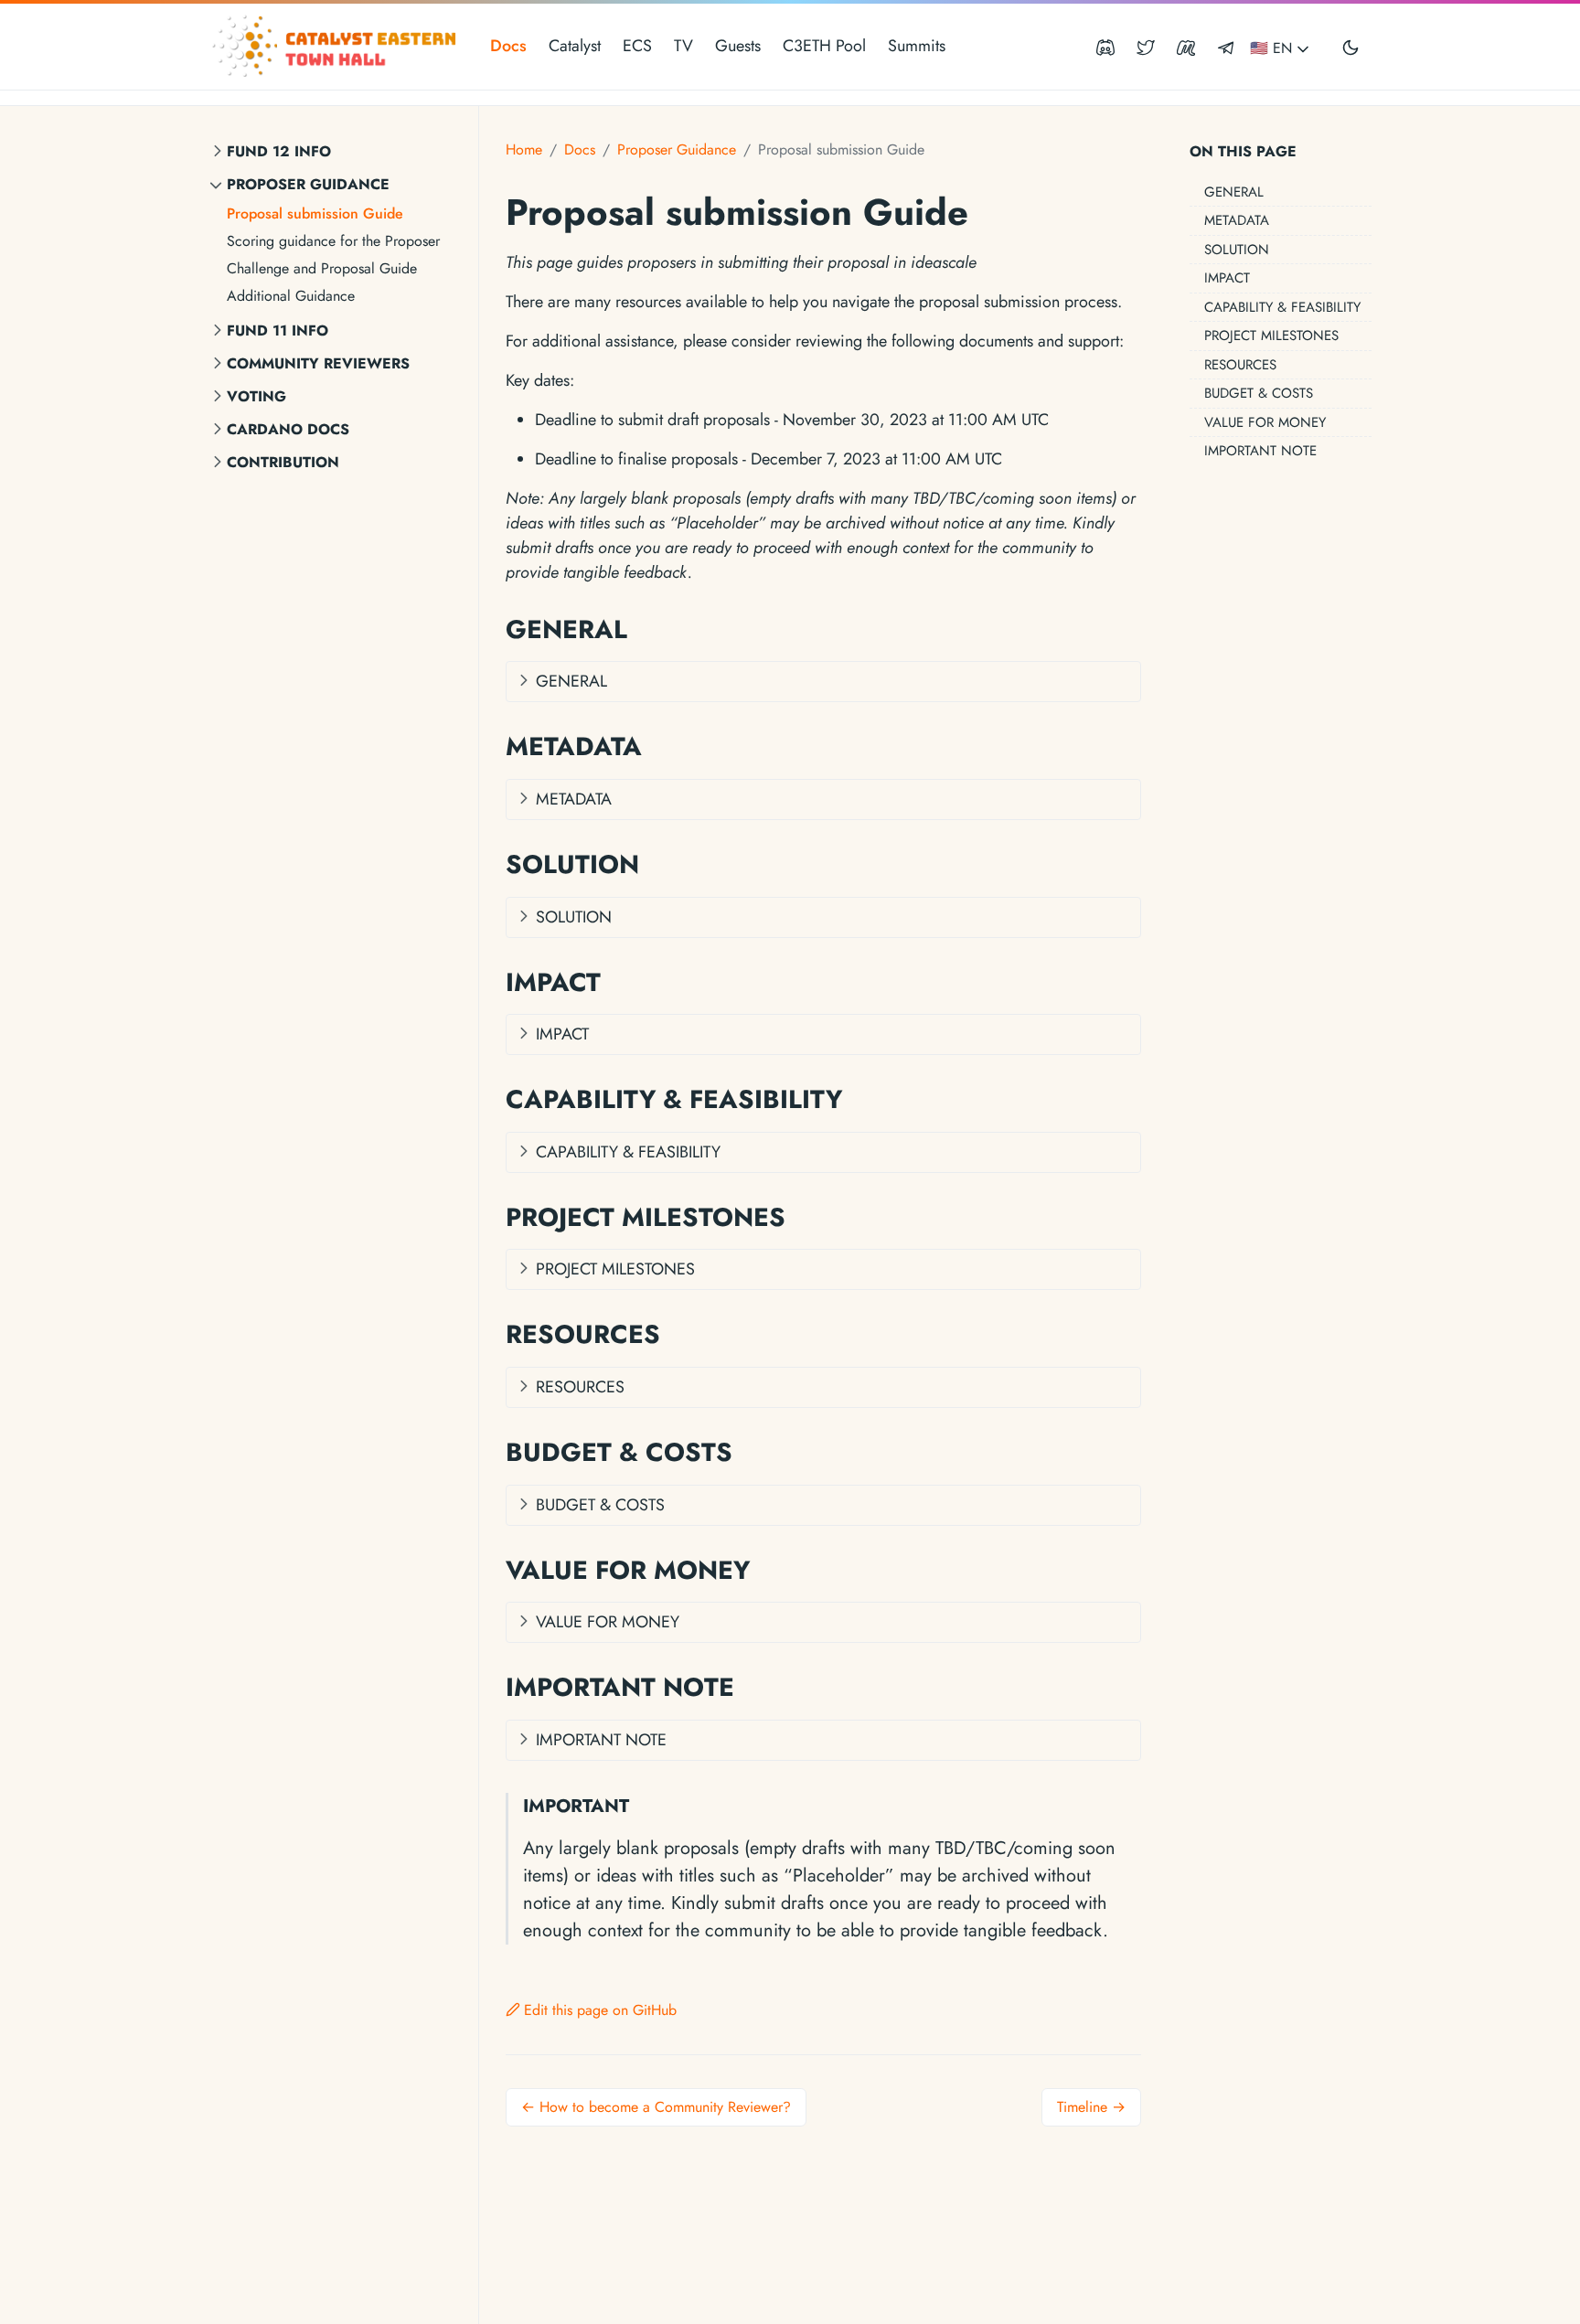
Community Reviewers (318, 363)
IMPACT (1227, 278)
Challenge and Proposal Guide (322, 268)
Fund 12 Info (279, 151)
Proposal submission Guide (315, 213)
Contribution (283, 462)
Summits (917, 46)
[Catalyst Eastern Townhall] (336, 47)
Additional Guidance (291, 296)
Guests (738, 46)
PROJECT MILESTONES (1271, 336)
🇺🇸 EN (1273, 48)
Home (524, 149)
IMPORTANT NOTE (1260, 451)
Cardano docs (288, 429)
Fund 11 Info (278, 330)
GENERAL (1234, 192)
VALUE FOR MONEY (1265, 422)
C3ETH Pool (824, 46)
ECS (637, 46)
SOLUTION (1237, 250)
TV (683, 46)
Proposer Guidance (308, 184)
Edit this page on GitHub (600, 2010)
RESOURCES (1240, 365)
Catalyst (575, 46)
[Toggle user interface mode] (1350, 47)
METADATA (1237, 220)
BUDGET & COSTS (1259, 393)
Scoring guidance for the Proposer (333, 241)
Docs (508, 46)
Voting (256, 396)
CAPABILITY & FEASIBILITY (1282, 307)
